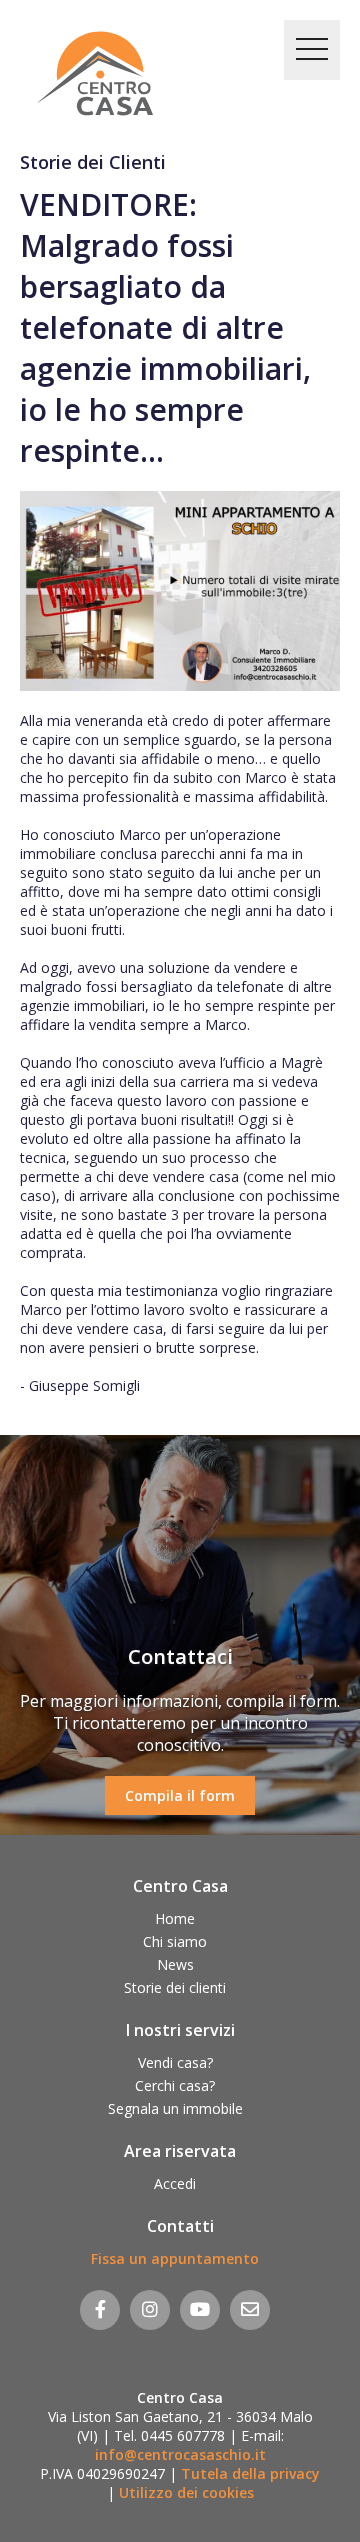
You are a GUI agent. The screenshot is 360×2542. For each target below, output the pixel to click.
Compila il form (180, 1795)
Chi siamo (175, 1941)
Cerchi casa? (175, 2085)
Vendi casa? (175, 2062)
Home (175, 1918)
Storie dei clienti (175, 1987)
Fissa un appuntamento (175, 2258)
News (175, 1964)
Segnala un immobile (175, 2108)
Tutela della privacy (250, 2473)
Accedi (175, 2183)
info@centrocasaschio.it (180, 2454)
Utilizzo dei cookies (186, 2492)
